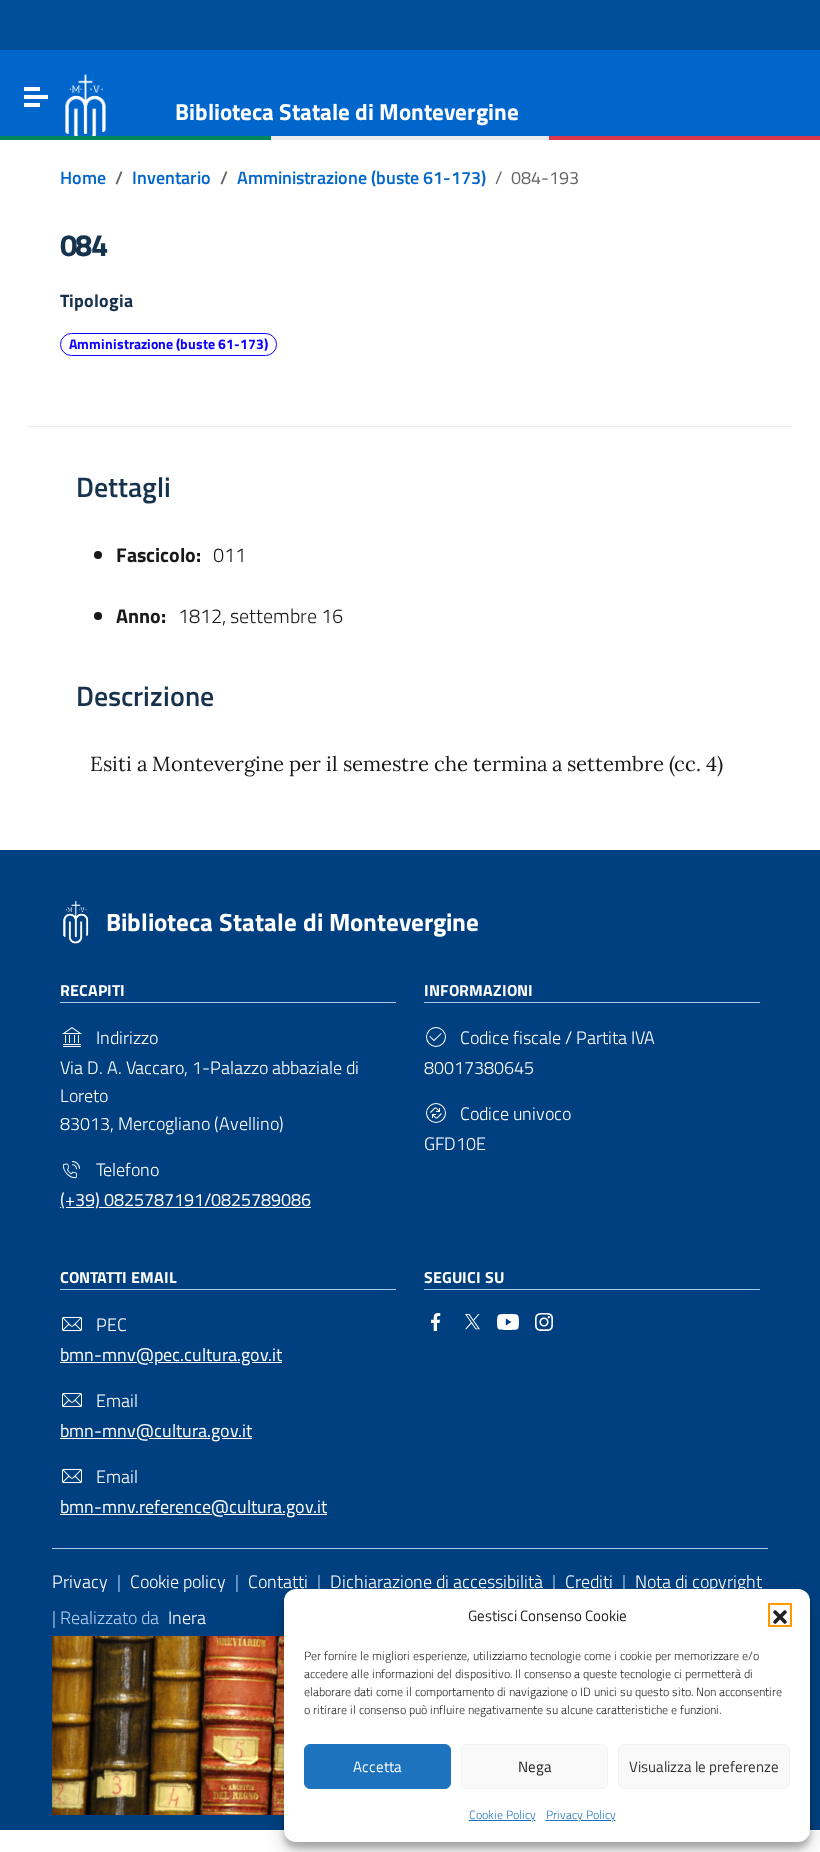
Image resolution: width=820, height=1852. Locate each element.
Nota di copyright (698, 1581)
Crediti (589, 1581)
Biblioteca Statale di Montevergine (292, 922)
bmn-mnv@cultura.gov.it (156, 1430)
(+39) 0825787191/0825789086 (185, 1199)
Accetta (377, 1766)
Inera (187, 1617)
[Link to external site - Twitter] (472, 1319)
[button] (780, 1615)
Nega (535, 1766)
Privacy (80, 1581)
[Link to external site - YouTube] (508, 1319)
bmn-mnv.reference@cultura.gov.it (193, 1506)
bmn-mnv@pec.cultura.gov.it (171, 1354)
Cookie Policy (502, 1814)
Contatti (278, 1581)
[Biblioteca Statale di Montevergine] (85, 107)
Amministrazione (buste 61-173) (168, 344)
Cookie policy (178, 1581)
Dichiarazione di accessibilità (436, 1581)
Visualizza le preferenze (704, 1766)
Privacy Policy (581, 1814)
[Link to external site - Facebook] (436, 1319)
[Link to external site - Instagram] (544, 1319)
